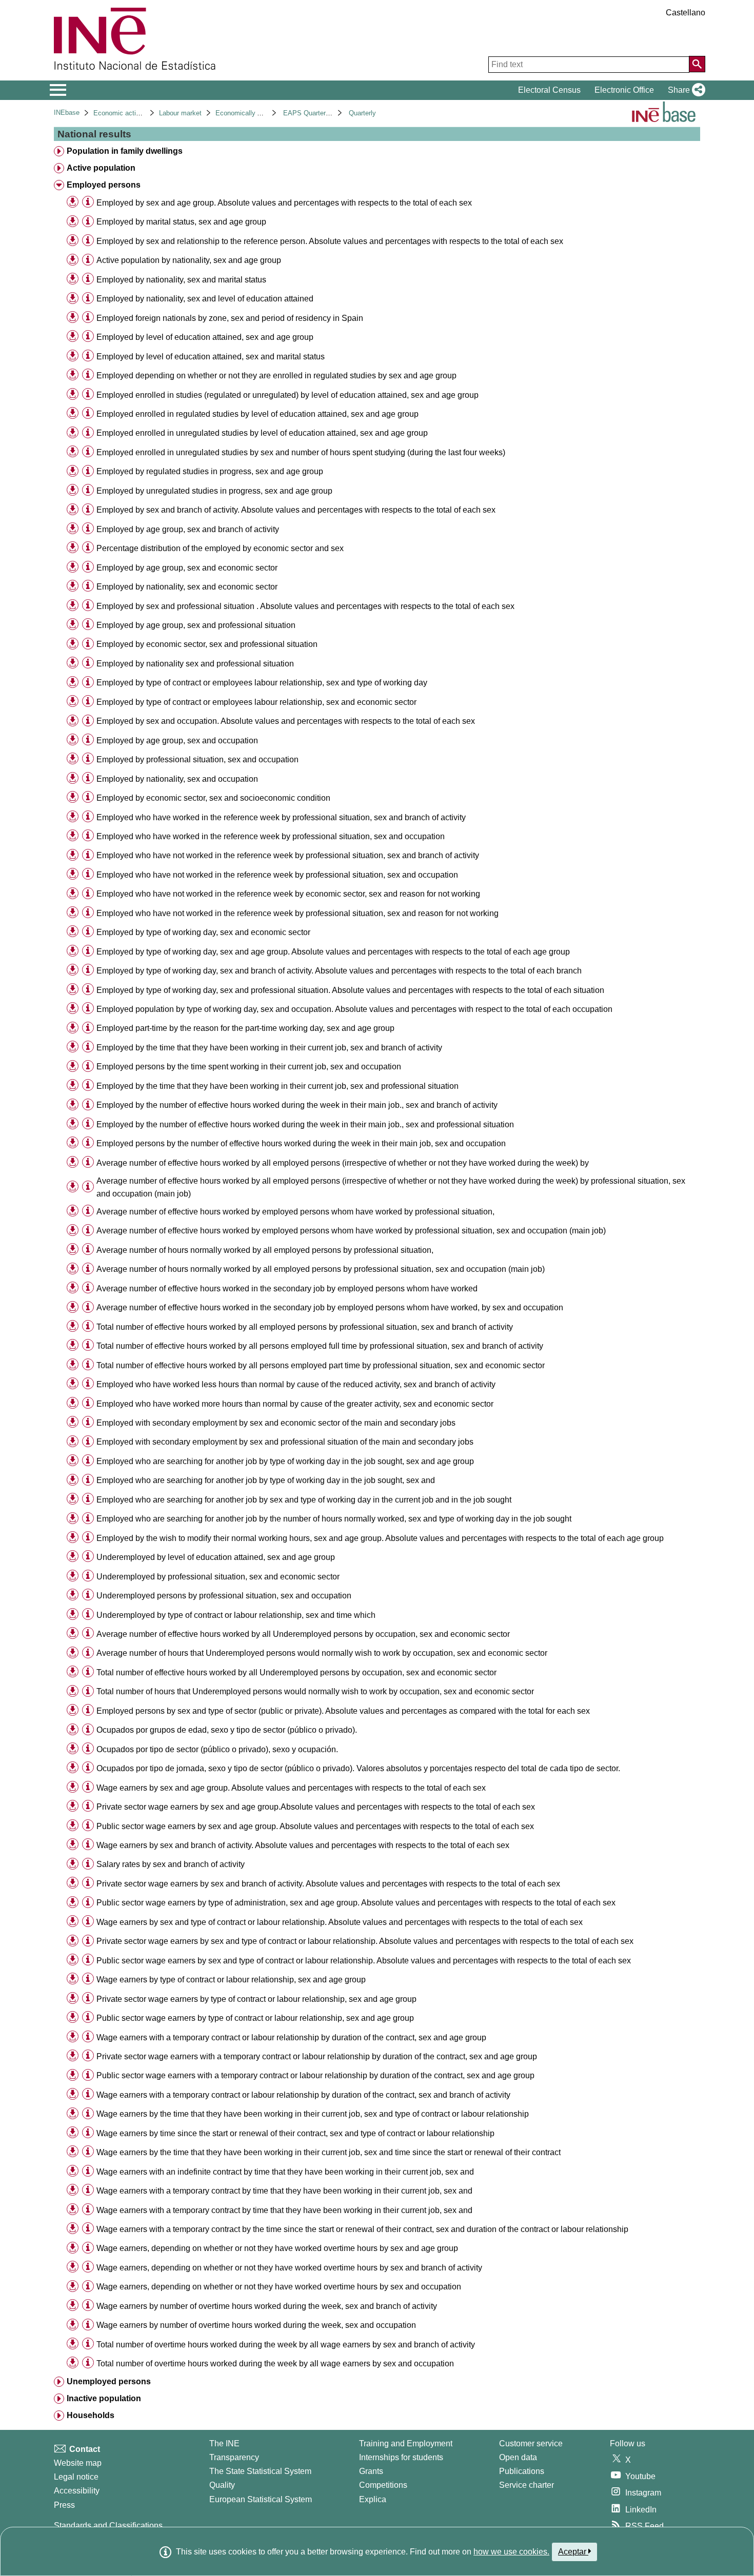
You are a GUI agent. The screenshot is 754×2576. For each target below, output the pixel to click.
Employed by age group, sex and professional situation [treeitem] (196, 625)
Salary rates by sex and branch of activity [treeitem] (171, 1864)
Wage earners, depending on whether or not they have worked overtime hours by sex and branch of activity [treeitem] (289, 2268)
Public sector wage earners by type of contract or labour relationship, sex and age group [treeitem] (255, 2018)
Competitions (383, 2485)
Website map (78, 2463)
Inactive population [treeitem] (104, 2398)
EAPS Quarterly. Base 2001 (325, 113)
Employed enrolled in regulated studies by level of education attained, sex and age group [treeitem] (257, 414)
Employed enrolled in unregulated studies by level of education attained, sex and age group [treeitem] (262, 433)
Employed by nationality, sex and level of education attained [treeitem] (205, 299)
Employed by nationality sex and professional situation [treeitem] (195, 664)
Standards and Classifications (108, 2526)
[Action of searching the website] (697, 64)
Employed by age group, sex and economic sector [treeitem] (187, 568)
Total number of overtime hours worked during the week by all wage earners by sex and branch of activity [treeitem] (286, 2345)
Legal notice (76, 2477)
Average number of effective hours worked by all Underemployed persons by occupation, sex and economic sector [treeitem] (303, 1634)
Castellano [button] (686, 13)
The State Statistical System (260, 2471)
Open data (518, 2457)
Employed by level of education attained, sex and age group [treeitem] (205, 337)
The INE (224, 2443)
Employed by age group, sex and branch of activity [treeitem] (188, 529)
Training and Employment (406, 2443)
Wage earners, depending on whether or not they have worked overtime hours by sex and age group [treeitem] (277, 2248)
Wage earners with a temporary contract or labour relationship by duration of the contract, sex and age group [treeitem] (291, 2037)
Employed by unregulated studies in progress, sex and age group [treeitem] (214, 491)
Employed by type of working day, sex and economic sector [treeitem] (203, 932)
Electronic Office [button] (624, 90)
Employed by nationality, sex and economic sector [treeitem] (187, 587)
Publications (522, 2471)
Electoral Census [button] (549, 90)
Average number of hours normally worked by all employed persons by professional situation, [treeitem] (265, 1250)
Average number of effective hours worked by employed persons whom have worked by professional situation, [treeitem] (295, 1212)
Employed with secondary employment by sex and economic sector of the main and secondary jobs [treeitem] (276, 1423)
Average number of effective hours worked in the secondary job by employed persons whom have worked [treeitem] (287, 1289)
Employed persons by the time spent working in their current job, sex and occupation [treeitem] (249, 1067)
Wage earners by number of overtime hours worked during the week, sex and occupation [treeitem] (256, 2325)
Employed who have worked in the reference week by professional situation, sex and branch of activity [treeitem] (281, 817)
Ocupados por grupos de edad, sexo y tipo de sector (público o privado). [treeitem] (227, 1730)
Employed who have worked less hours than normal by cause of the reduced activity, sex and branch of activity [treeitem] (296, 1384)
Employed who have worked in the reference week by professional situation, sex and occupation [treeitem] (271, 836)
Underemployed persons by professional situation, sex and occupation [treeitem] (224, 1596)
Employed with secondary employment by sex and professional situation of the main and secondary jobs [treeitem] (285, 1442)
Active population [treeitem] (101, 168)
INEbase (67, 113)
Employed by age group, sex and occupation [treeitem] (177, 741)
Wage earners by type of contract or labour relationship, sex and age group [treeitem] (231, 1980)
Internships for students (401, 2457)
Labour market (180, 113)
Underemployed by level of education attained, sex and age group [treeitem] (216, 1557)
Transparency (234, 2457)
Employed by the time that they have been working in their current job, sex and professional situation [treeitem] (277, 1086)
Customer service (531, 2443)
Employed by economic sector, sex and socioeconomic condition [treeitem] (213, 798)
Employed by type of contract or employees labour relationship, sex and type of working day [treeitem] (262, 683)
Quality (222, 2485)
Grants (371, 2471)
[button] (684, 90)
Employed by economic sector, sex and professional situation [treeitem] (207, 644)
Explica (373, 2499)
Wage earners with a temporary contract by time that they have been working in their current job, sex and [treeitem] (284, 2191)
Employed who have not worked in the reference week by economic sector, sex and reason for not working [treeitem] (288, 894)
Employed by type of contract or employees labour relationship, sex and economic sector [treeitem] (256, 702)
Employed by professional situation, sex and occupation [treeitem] (197, 759)
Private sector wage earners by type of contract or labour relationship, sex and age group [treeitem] (256, 1999)
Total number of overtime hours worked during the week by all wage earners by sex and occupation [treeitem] (275, 2364)
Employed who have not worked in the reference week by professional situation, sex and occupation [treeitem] (277, 875)
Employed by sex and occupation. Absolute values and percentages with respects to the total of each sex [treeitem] (286, 721)
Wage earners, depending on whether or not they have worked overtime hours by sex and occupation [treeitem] (279, 2287)
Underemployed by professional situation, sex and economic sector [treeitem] (218, 1577)
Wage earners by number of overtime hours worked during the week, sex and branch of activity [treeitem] (267, 2306)
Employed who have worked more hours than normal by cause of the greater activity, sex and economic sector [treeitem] (295, 1404)
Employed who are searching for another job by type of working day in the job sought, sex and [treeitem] (266, 1480)
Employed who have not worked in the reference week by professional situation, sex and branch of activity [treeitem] (288, 855)
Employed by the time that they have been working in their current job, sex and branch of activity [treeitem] (269, 1048)
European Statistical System (261, 2499)
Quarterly (362, 113)
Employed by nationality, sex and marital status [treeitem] (181, 280)
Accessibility (77, 2491)
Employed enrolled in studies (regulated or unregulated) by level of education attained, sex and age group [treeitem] (287, 395)
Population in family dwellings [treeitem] (125, 151)
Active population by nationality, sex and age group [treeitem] (189, 260)
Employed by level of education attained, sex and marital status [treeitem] (211, 357)
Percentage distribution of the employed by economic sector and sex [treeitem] (220, 548)
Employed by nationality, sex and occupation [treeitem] (177, 779)
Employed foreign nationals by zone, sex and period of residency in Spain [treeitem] (230, 318)
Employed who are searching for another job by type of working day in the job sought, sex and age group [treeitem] (285, 1461)
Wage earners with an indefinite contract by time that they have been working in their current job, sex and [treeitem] (285, 2172)
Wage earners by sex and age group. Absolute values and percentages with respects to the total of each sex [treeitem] (291, 1788)
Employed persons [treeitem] (104, 185)
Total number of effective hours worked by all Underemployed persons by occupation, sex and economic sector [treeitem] (296, 1672)
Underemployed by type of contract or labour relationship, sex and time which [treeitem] (236, 1615)
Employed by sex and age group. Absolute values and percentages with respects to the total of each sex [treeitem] (284, 203)
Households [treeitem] (91, 2415)
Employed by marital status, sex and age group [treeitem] (181, 222)
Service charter (527, 2485)
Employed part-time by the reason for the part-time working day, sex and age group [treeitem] (245, 1028)
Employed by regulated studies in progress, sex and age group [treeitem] (210, 471)
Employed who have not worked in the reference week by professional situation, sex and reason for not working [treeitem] (297, 913)
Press (64, 2505)
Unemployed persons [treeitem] (109, 2381)
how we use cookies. (511, 2552)
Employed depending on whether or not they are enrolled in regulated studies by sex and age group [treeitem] (276, 376)
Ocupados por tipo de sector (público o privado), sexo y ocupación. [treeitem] (217, 1749)
